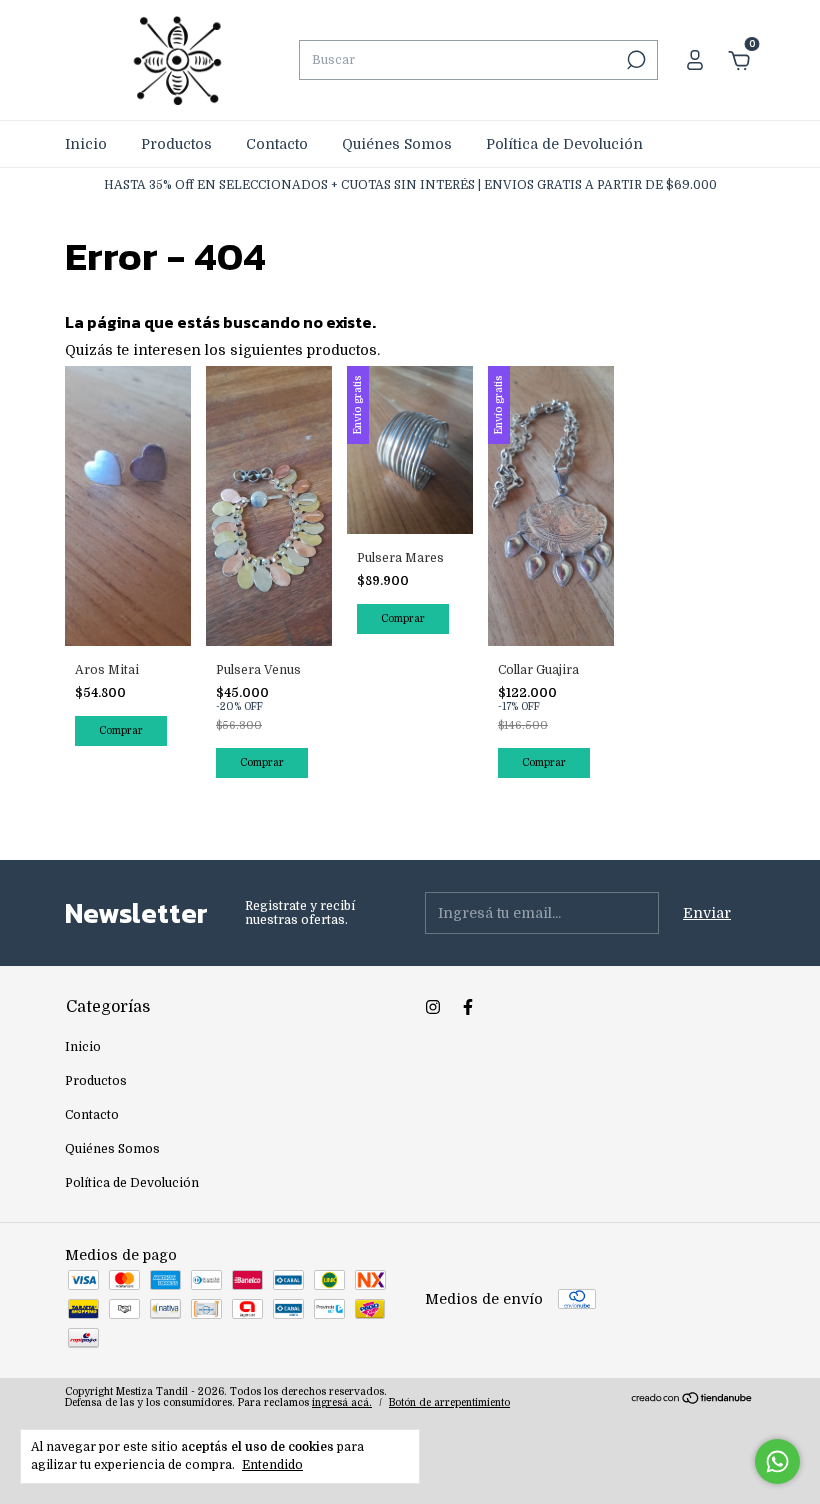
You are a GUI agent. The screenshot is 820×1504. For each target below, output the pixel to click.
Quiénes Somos (397, 144)
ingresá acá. (342, 1402)
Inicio (86, 144)
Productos (176, 144)
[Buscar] (634, 60)
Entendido (272, 1465)
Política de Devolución (564, 144)
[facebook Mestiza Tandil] (468, 1007)
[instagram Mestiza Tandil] (433, 1007)
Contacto (277, 144)
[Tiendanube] (692, 1400)
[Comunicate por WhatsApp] (777, 1461)
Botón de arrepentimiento (449, 1402)
